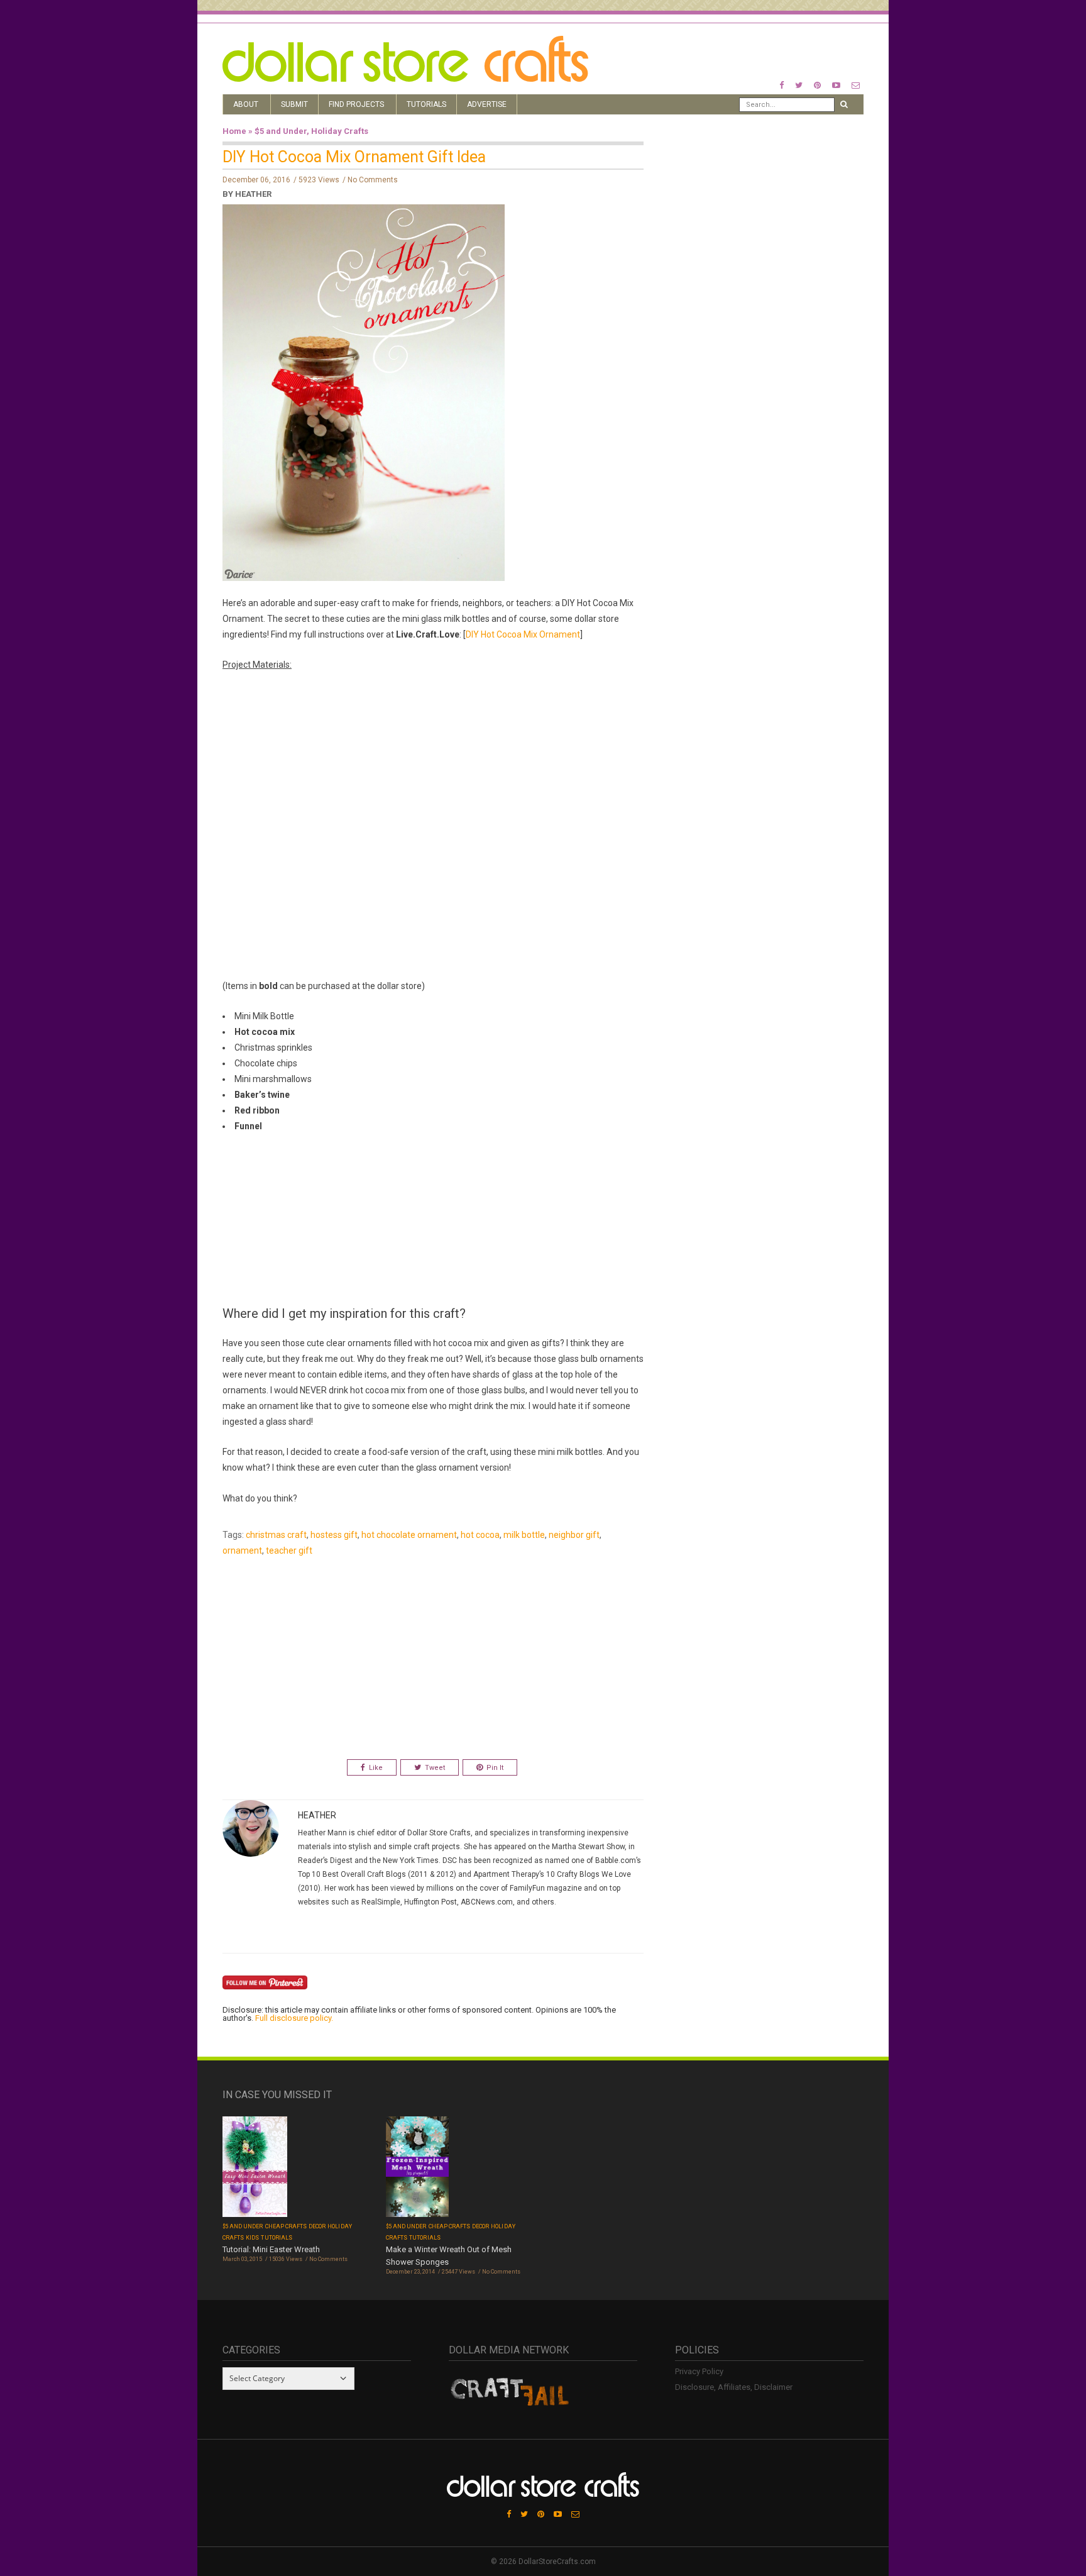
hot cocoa (480, 1535)
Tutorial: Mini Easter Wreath (271, 2249)
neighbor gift (574, 1535)
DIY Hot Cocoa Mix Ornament (523, 634)
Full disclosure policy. (294, 2018)
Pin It (495, 1768)
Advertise (487, 104)
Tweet (435, 1768)
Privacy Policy (699, 2371)
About (246, 104)
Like (376, 1768)
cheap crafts (286, 2226)
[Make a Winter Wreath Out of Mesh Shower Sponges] (417, 2168)
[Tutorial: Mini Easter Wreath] (255, 2168)
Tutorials (426, 104)
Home (234, 131)
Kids (252, 2238)
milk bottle (524, 1535)
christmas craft (276, 1535)
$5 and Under (281, 131)
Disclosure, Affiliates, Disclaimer (734, 2387)
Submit (294, 104)
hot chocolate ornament (409, 1535)
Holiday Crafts (340, 131)
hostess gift (334, 1535)
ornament (242, 1551)
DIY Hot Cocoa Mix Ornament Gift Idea (354, 157)
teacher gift (289, 1551)
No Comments (373, 180)
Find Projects (356, 104)
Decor (317, 2226)
